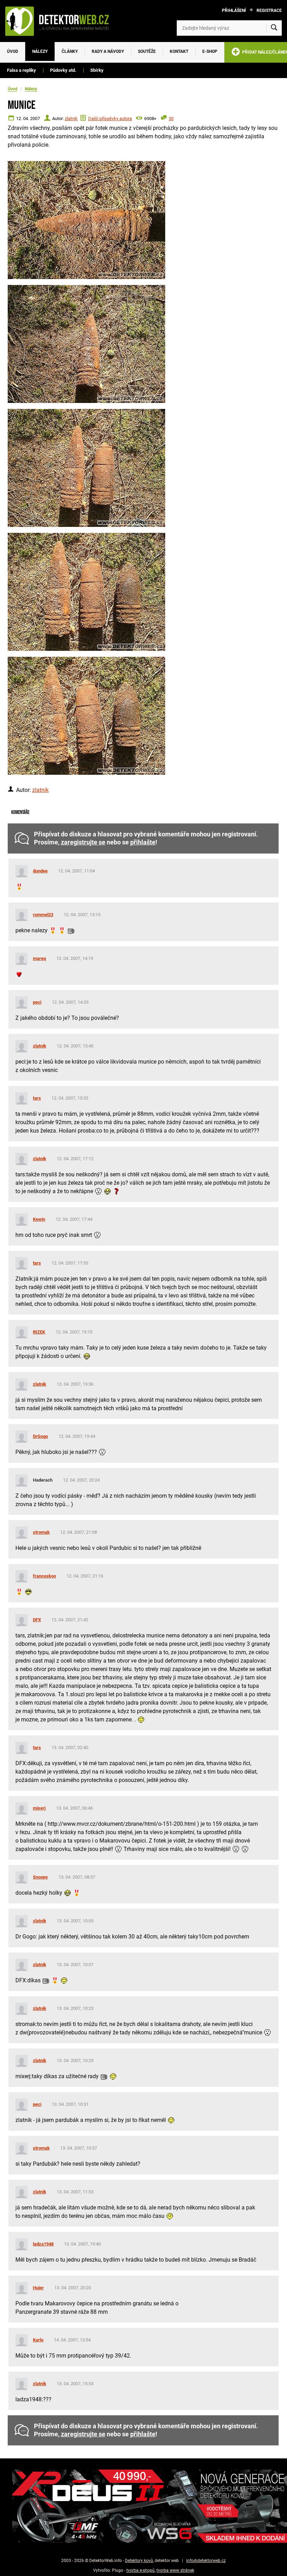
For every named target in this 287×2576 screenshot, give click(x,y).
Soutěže (147, 51)
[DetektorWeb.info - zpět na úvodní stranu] (61, 21)
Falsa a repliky (22, 70)
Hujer (38, 2288)
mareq (39, 958)
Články (70, 51)
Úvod (13, 51)
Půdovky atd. (63, 70)
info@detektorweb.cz (206, 2561)
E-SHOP (210, 51)
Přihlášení (234, 11)
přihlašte (143, 842)
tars (37, 1098)
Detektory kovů (139, 2561)
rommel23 (43, 915)
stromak (41, 1532)
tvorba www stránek (175, 2570)
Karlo (38, 2340)
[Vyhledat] (274, 28)
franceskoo (44, 1576)
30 (171, 119)
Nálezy (40, 51)
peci (37, 1002)
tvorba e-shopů (141, 2570)
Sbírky (97, 70)
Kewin (39, 1219)
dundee (40, 871)
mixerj (39, 1808)
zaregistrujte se (83, 842)
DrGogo (40, 1436)
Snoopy (40, 1877)
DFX (37, 1620)
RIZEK (39, 1332)
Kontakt (179, 51)
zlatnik (71, 119)
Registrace (269, 11)
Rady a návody (108, 51)
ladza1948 (43, 2244)
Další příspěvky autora (110, 119)
